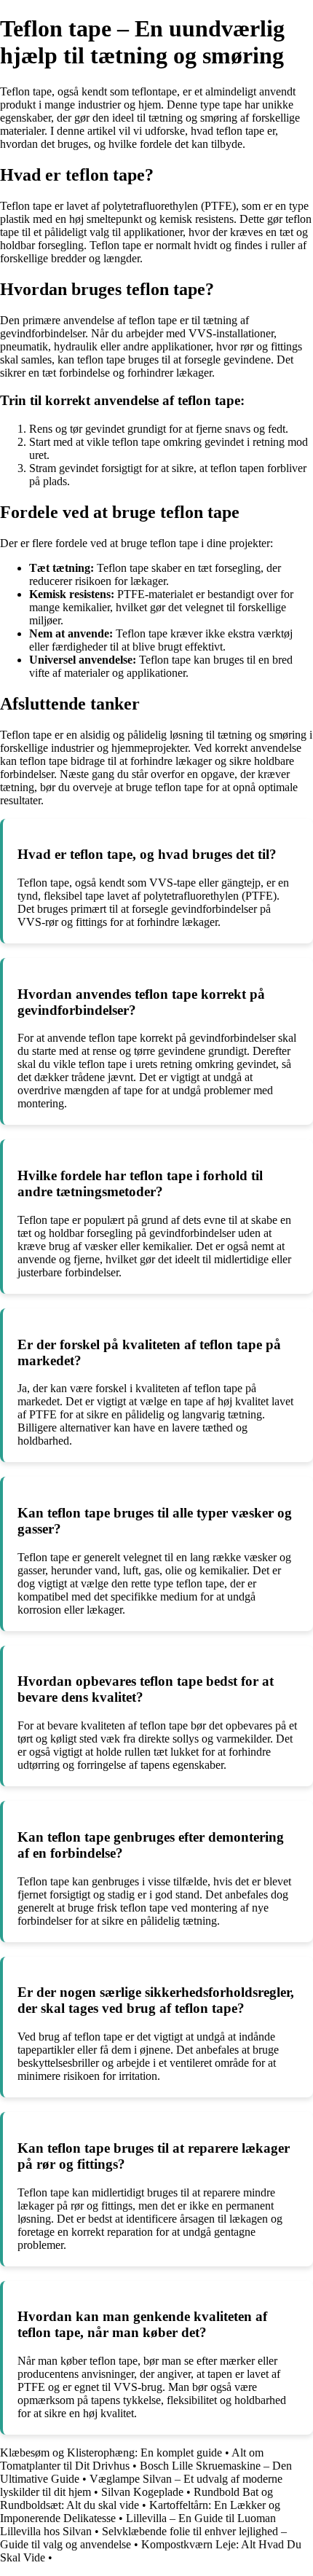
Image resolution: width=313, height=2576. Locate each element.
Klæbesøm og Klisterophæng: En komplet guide (111, 2453)
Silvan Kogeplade (142, 2492)
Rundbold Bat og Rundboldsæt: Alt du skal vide (136, 2498)
